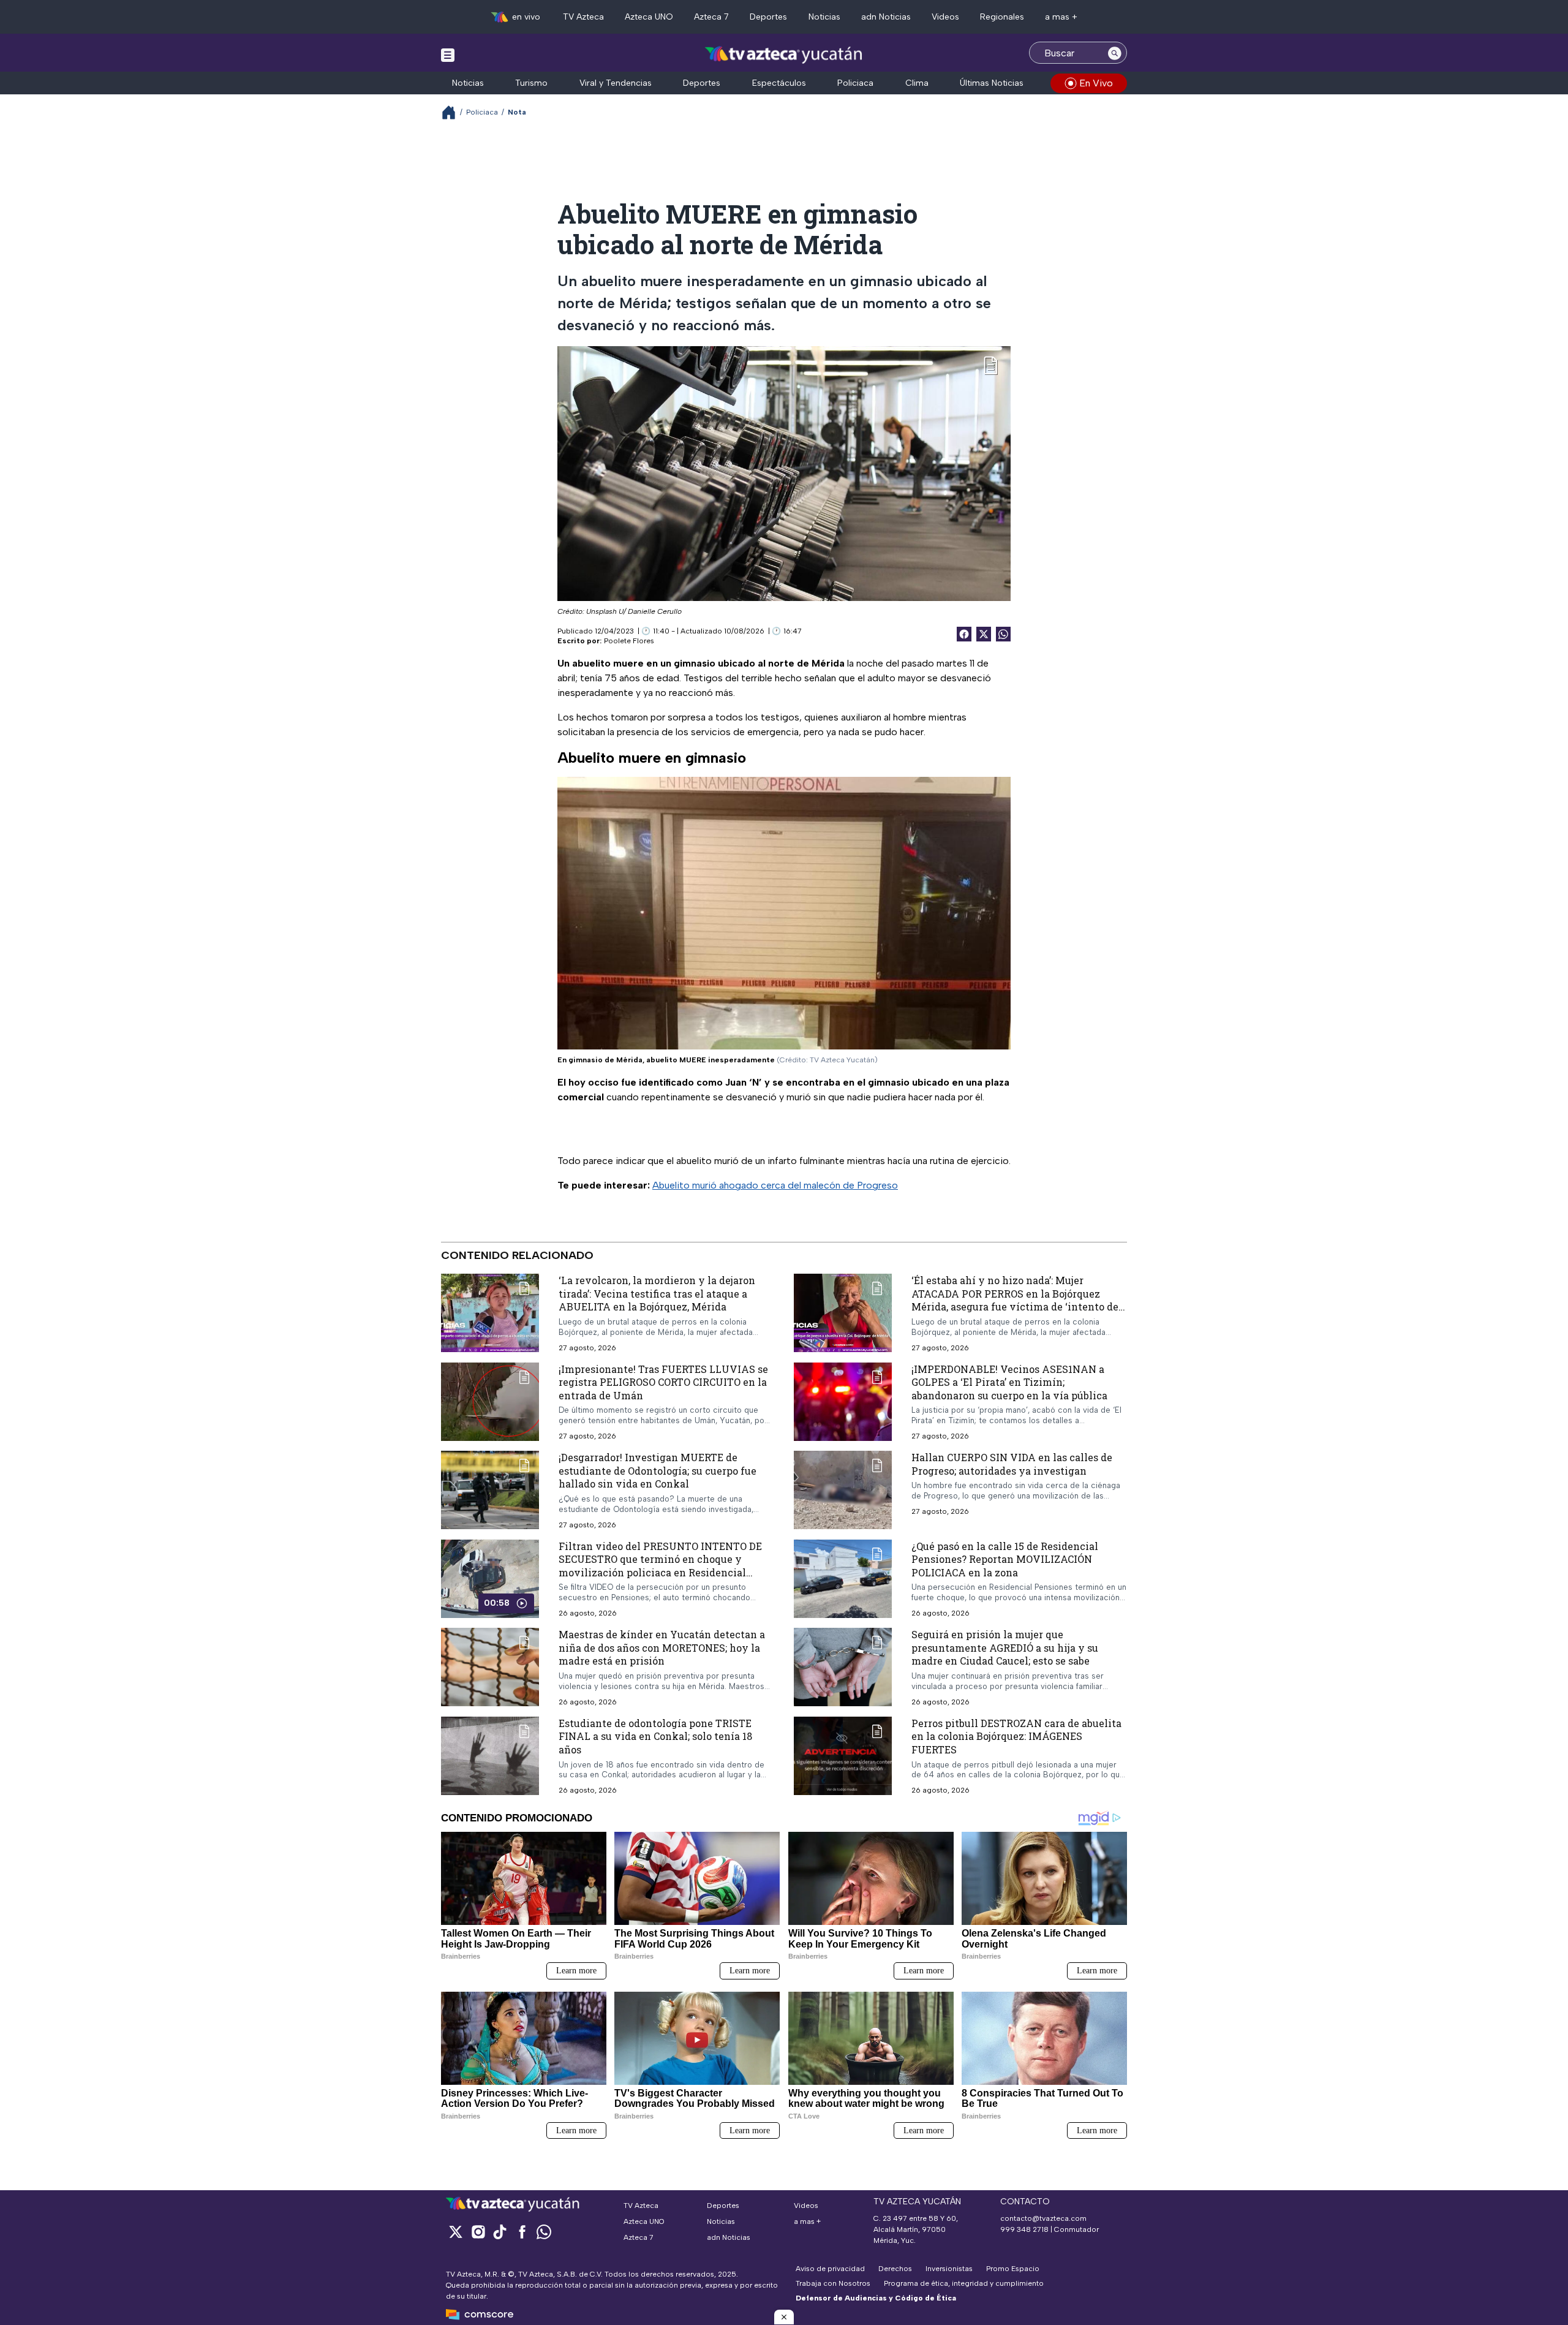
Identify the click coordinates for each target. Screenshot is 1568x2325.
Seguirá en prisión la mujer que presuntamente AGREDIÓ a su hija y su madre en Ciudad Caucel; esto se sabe (1005, 1647)
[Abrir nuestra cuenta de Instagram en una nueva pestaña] (478, 2232)
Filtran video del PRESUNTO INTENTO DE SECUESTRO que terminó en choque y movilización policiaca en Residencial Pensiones (660, 1565)
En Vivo (1096, 83)
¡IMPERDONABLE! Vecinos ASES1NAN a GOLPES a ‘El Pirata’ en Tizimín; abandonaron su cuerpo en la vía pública (1009, 1382)
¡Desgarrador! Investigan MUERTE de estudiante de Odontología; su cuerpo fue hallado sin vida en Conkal (658, 1470)
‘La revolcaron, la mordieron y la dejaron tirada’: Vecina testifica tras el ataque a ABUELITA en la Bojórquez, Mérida (657, 1293)
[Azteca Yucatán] (784, 54)
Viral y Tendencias (616, 83)
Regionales (1002, 17)
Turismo (531, 83)
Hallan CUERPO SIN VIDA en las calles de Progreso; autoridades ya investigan (1012, 1464)
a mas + (1061, 17)
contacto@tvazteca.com (1043, 2218)
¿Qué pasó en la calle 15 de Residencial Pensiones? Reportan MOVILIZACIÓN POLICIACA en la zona (1005, 1559)
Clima (917, 83)
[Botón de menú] (448, 55)
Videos (945, 17)
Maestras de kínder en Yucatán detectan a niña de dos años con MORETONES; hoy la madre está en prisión (662, 1647)
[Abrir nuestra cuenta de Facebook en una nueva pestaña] (522, 2232)
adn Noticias (886, 17)
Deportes (768, 17)
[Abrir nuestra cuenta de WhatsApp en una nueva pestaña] (544, 2232)
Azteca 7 (711, 17)
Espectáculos (779, 83)
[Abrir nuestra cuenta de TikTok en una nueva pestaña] (500, 2232)
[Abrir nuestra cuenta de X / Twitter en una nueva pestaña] (456, 2232)
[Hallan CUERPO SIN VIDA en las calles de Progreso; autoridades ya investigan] (843, 1490)
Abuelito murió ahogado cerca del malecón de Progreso (775, 1185)
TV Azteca (583, 17)
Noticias (824, 17)
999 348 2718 (1024, 2229)
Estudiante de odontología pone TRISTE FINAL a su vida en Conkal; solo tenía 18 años (655, 1736)
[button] (784, 2317)
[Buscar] (1115, 53)
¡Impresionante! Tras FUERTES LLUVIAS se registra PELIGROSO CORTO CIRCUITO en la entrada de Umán (663, 1382)
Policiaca (855, 83)
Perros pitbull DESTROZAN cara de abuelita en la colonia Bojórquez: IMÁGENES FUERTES (1016, 1736)
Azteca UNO (649, 17)
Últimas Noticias (992, 83)
